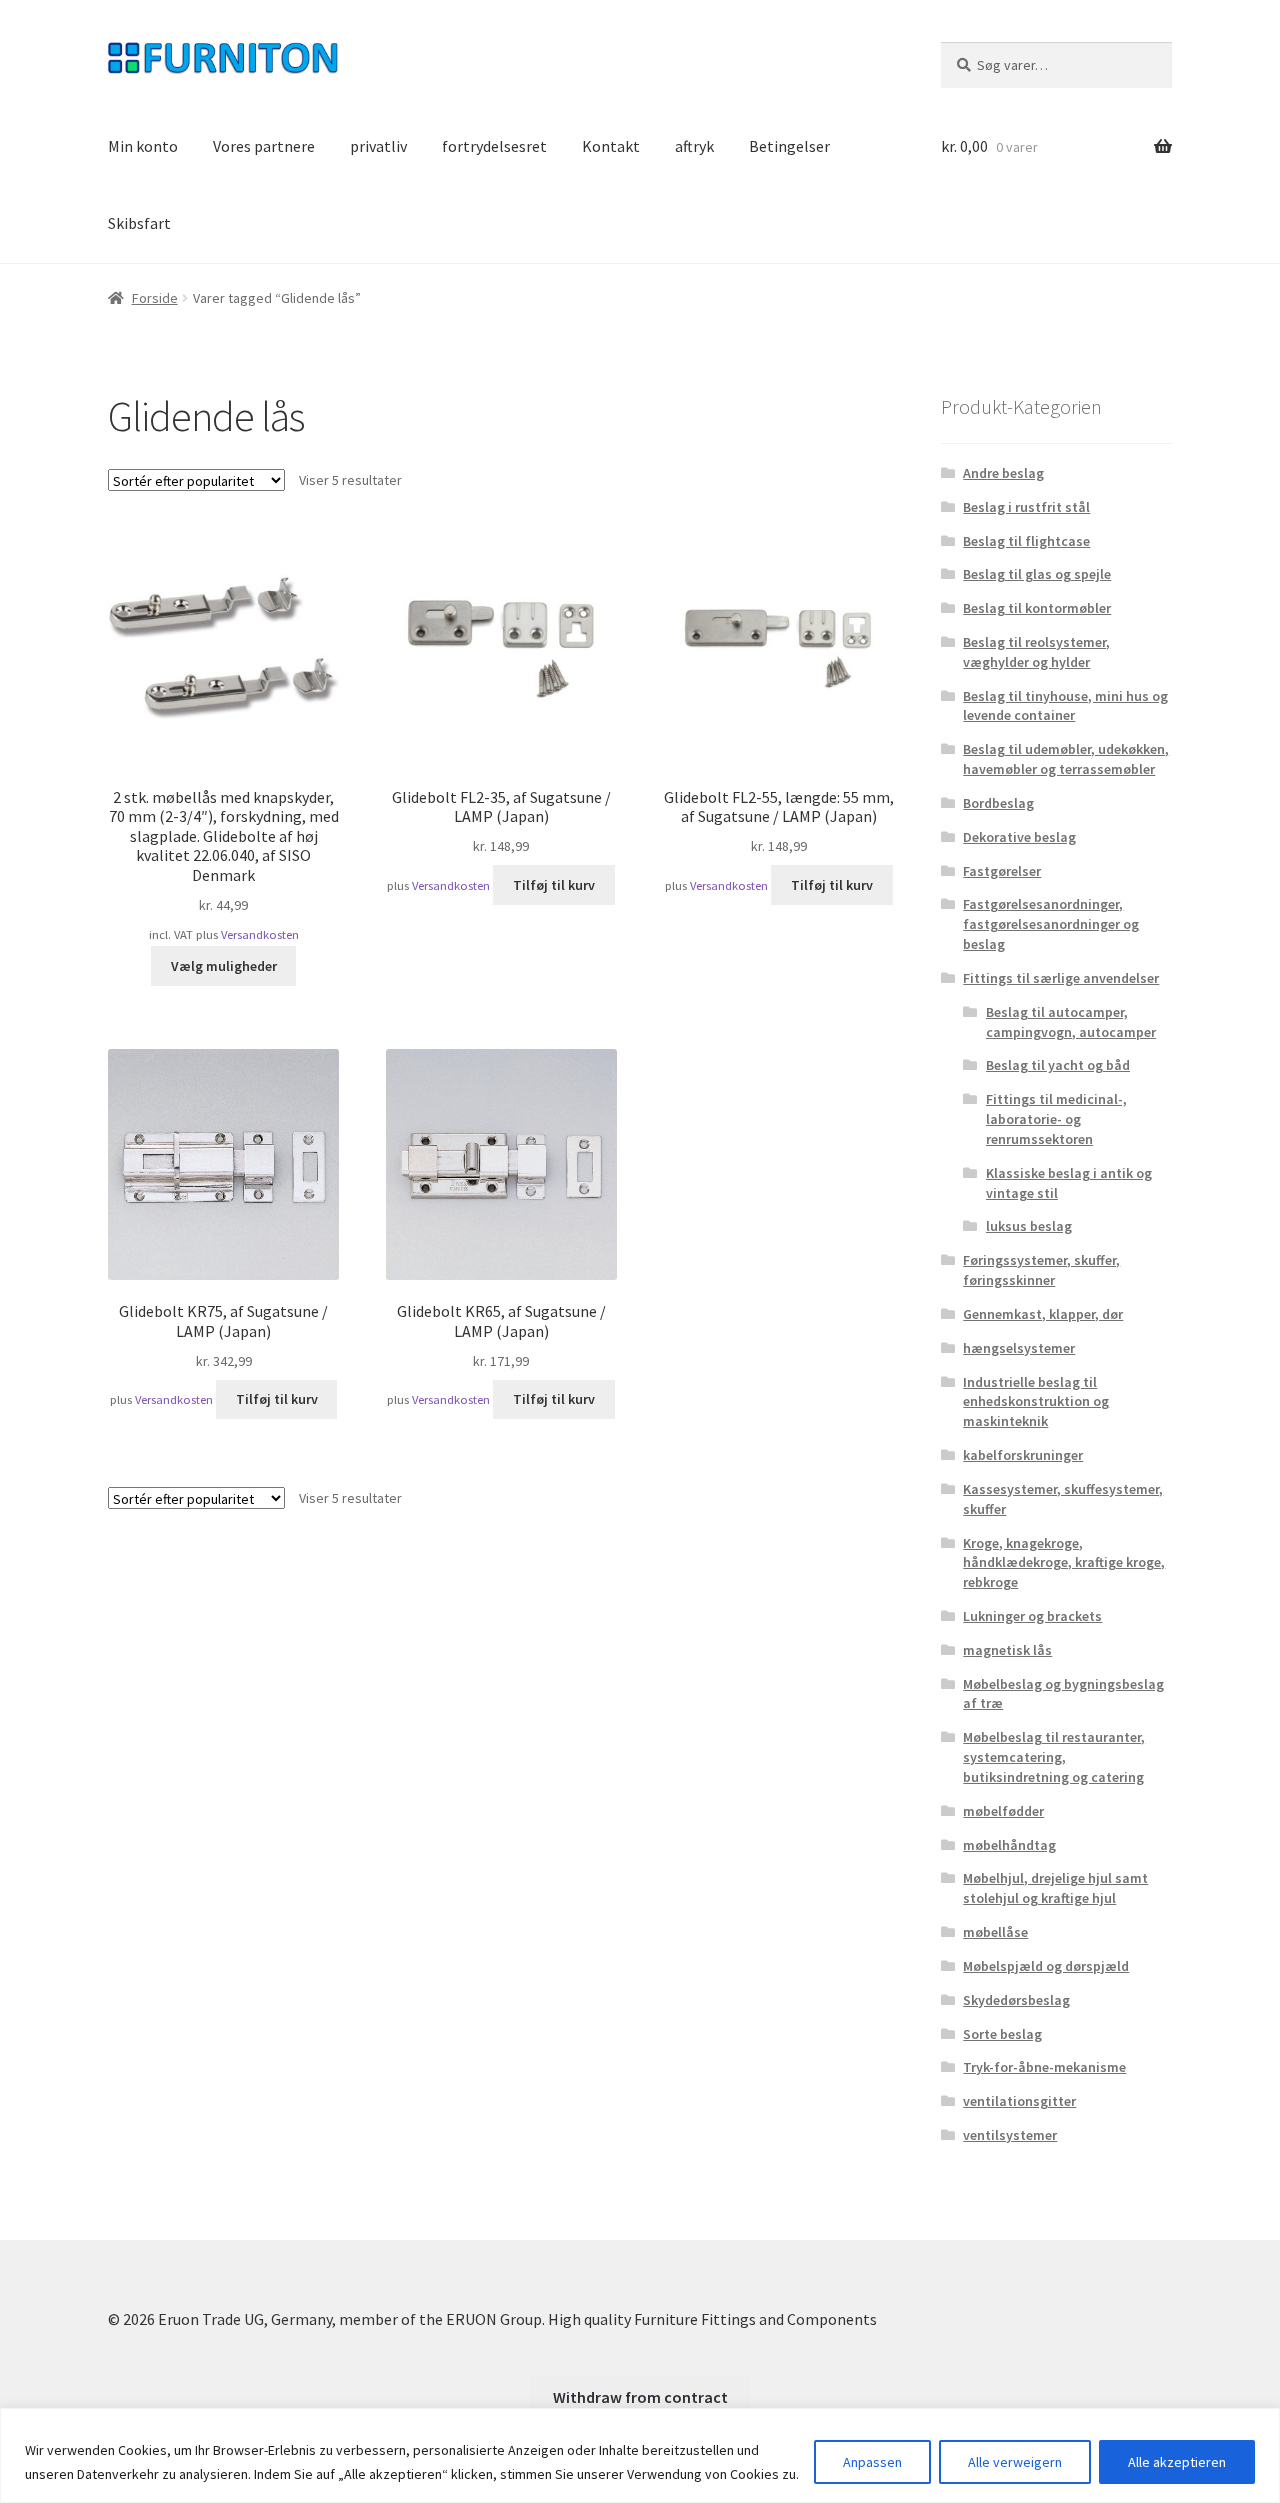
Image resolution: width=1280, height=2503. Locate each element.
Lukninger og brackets (1032, 1616)
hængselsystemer (1019, 1348)
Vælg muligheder (224, 966)
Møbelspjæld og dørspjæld (1046, 1966)
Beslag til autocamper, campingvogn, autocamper (1071, 1022)
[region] (640, 2455)
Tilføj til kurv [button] (554, 885)
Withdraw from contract (640, 2397)
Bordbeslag (998, 803)
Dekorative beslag (1019, 837)
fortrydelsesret (494, 146)
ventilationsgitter (1019, 2101)
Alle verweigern (1015, 2462)
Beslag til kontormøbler (1037, 608)
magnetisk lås (1007, 1650)
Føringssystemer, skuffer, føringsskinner (1041, 1270)
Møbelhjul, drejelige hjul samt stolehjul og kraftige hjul (1055, 1888)
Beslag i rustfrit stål (1026, 507)
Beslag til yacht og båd (1058, 1065)
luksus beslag (1029, 1226)
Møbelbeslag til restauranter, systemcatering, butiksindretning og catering (1054, 1757)
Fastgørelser (1002, 871)
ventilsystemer (1010, 2135)
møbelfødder (1003, 1811)
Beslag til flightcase (1026, 541)
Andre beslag (1003, 473)
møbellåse (995, 1932)
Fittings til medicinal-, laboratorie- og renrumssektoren (1056, 1119)
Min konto (143, 146)
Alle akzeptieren (1177, 2462)
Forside (155, 298)
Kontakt (611, 146)
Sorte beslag (1002, 2034)
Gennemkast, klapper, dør (1043, 1314)
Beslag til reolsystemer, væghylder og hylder (1036, 652)
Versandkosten (260, 934)
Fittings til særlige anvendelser (1061, 978)
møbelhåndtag (1009, 1845)
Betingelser (789, 146)
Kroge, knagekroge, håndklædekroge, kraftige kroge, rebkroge (1064, 1563)
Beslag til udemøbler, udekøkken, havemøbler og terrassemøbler (1066, 759)
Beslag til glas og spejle (1037, 574)
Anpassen (872, 2462)
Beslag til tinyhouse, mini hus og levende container (1065, 706)
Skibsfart (139, 223)
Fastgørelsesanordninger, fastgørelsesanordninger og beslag (1051, 924)
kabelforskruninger (1023, 1455)
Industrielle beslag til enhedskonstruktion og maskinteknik (1036, 1402)
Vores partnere (264, 146)
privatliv (378, 146)
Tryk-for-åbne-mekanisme (1044, 2067)
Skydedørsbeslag (1016, 2000)
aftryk (694, 146)
